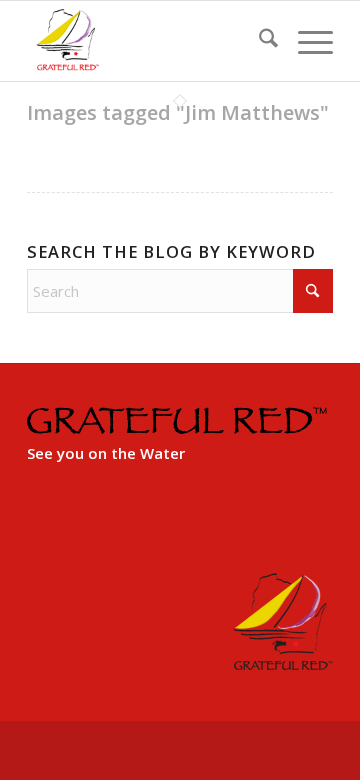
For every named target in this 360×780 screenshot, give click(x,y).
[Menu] (305, 41)
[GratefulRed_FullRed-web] (149, 41)
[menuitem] (258, 41)
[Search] (258, 41)
